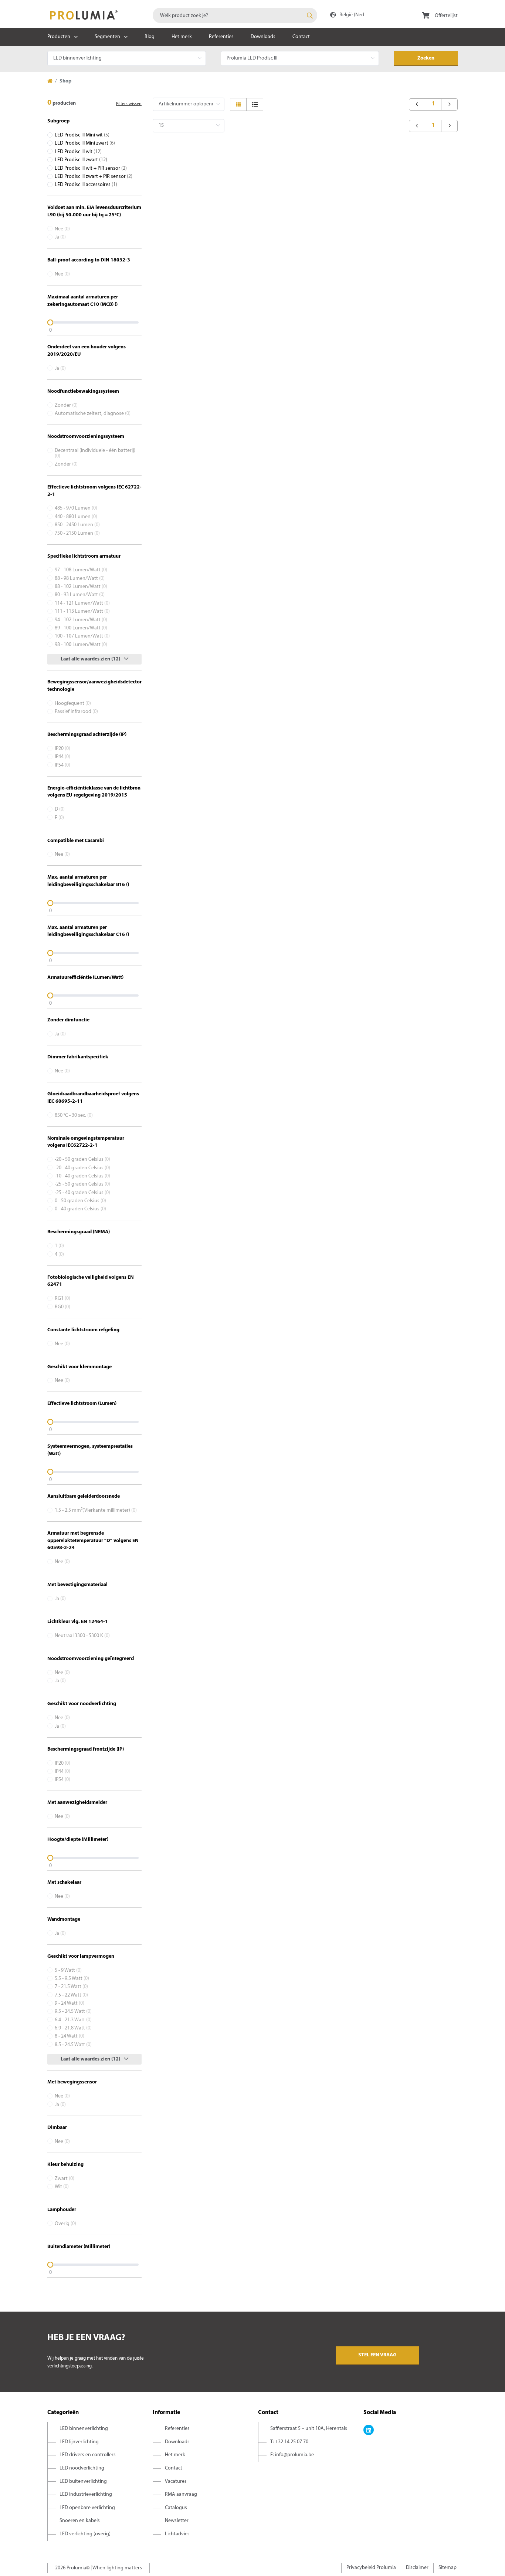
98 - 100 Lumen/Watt (81, 645)
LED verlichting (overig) (85, 2534)
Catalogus (176, 2508)
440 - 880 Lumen (76, 517)
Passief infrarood (76, 712)
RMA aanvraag (181, 2494)
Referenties (221, 37)
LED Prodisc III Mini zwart (85, 143)
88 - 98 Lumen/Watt (80, 579)
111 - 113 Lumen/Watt (82, 611)
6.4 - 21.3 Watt (73, 2020)
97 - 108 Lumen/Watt (81, 570)
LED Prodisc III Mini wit (82, 135)
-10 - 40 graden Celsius (82, 1176)
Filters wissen (129, 104)
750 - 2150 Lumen (77, 533)
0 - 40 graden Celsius (80, 1209)
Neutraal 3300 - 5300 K (82, 1636)
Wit (62, 2187)
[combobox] (235, 15)
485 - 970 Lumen (76, 508)
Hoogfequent (73, 704)
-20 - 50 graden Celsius (82, 1159)
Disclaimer (417, 2568)
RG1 (62, 1299)
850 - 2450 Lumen (77, 525)
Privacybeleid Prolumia (371, 2568)
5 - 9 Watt (68, 1970)
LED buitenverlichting (83, 2482)
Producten (59, 37)
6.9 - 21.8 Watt (73, 2028)
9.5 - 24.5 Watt (73, 2012)
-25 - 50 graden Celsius (82, 1184)
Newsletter (177, 2521)
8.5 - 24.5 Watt (73, 2045)
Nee (62, 229)
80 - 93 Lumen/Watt (80, 595)
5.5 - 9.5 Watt (72, 1979)
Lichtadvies (177, 2534)
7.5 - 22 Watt (71, 1995)
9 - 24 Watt (70, 2003)
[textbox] (235, 15)
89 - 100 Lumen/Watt (81, 628)
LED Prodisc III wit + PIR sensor (91, 168)
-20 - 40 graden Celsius (82, 1168)
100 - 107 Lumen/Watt (82, 636)
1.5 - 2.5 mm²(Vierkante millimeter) (96, 1510)
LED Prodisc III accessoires (86, 185)
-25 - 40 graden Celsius (82, 1193)
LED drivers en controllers (88, 2455)
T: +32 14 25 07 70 (289, 2442)
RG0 (62, 1307)
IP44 (62, 757)
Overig (65, 2224)
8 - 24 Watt (70, 2036)
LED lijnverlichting (79, 2442)
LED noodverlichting (82, 2468)
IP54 (62, 765)
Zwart (65, 2179)
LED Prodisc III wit (78, 152)
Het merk (182, 37)
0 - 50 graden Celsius (80, 1201)
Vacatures (176, 2482)
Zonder (66, 405)
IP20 (62, 749)
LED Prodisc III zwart (81, 160)
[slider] (94, 322)
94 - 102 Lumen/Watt (81, 620)
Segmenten (107, 37)
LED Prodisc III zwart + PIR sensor (94, 177)
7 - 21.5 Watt (71, 1987)
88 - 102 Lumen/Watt (81, 587)
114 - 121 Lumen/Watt (82, 603)
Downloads (263, 37)
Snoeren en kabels (80, 2521)
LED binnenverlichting (84, 2429)
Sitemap (448, 2568)
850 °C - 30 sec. (74, 1115)
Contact (301, 37)
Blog (150, 37)
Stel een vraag (377, 2355)
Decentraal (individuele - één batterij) (95, 453)
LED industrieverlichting (86, 2494)
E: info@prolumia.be (292, 2455)
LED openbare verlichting (87, 2508)
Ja (60, 237)
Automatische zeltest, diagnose (93, 414)
